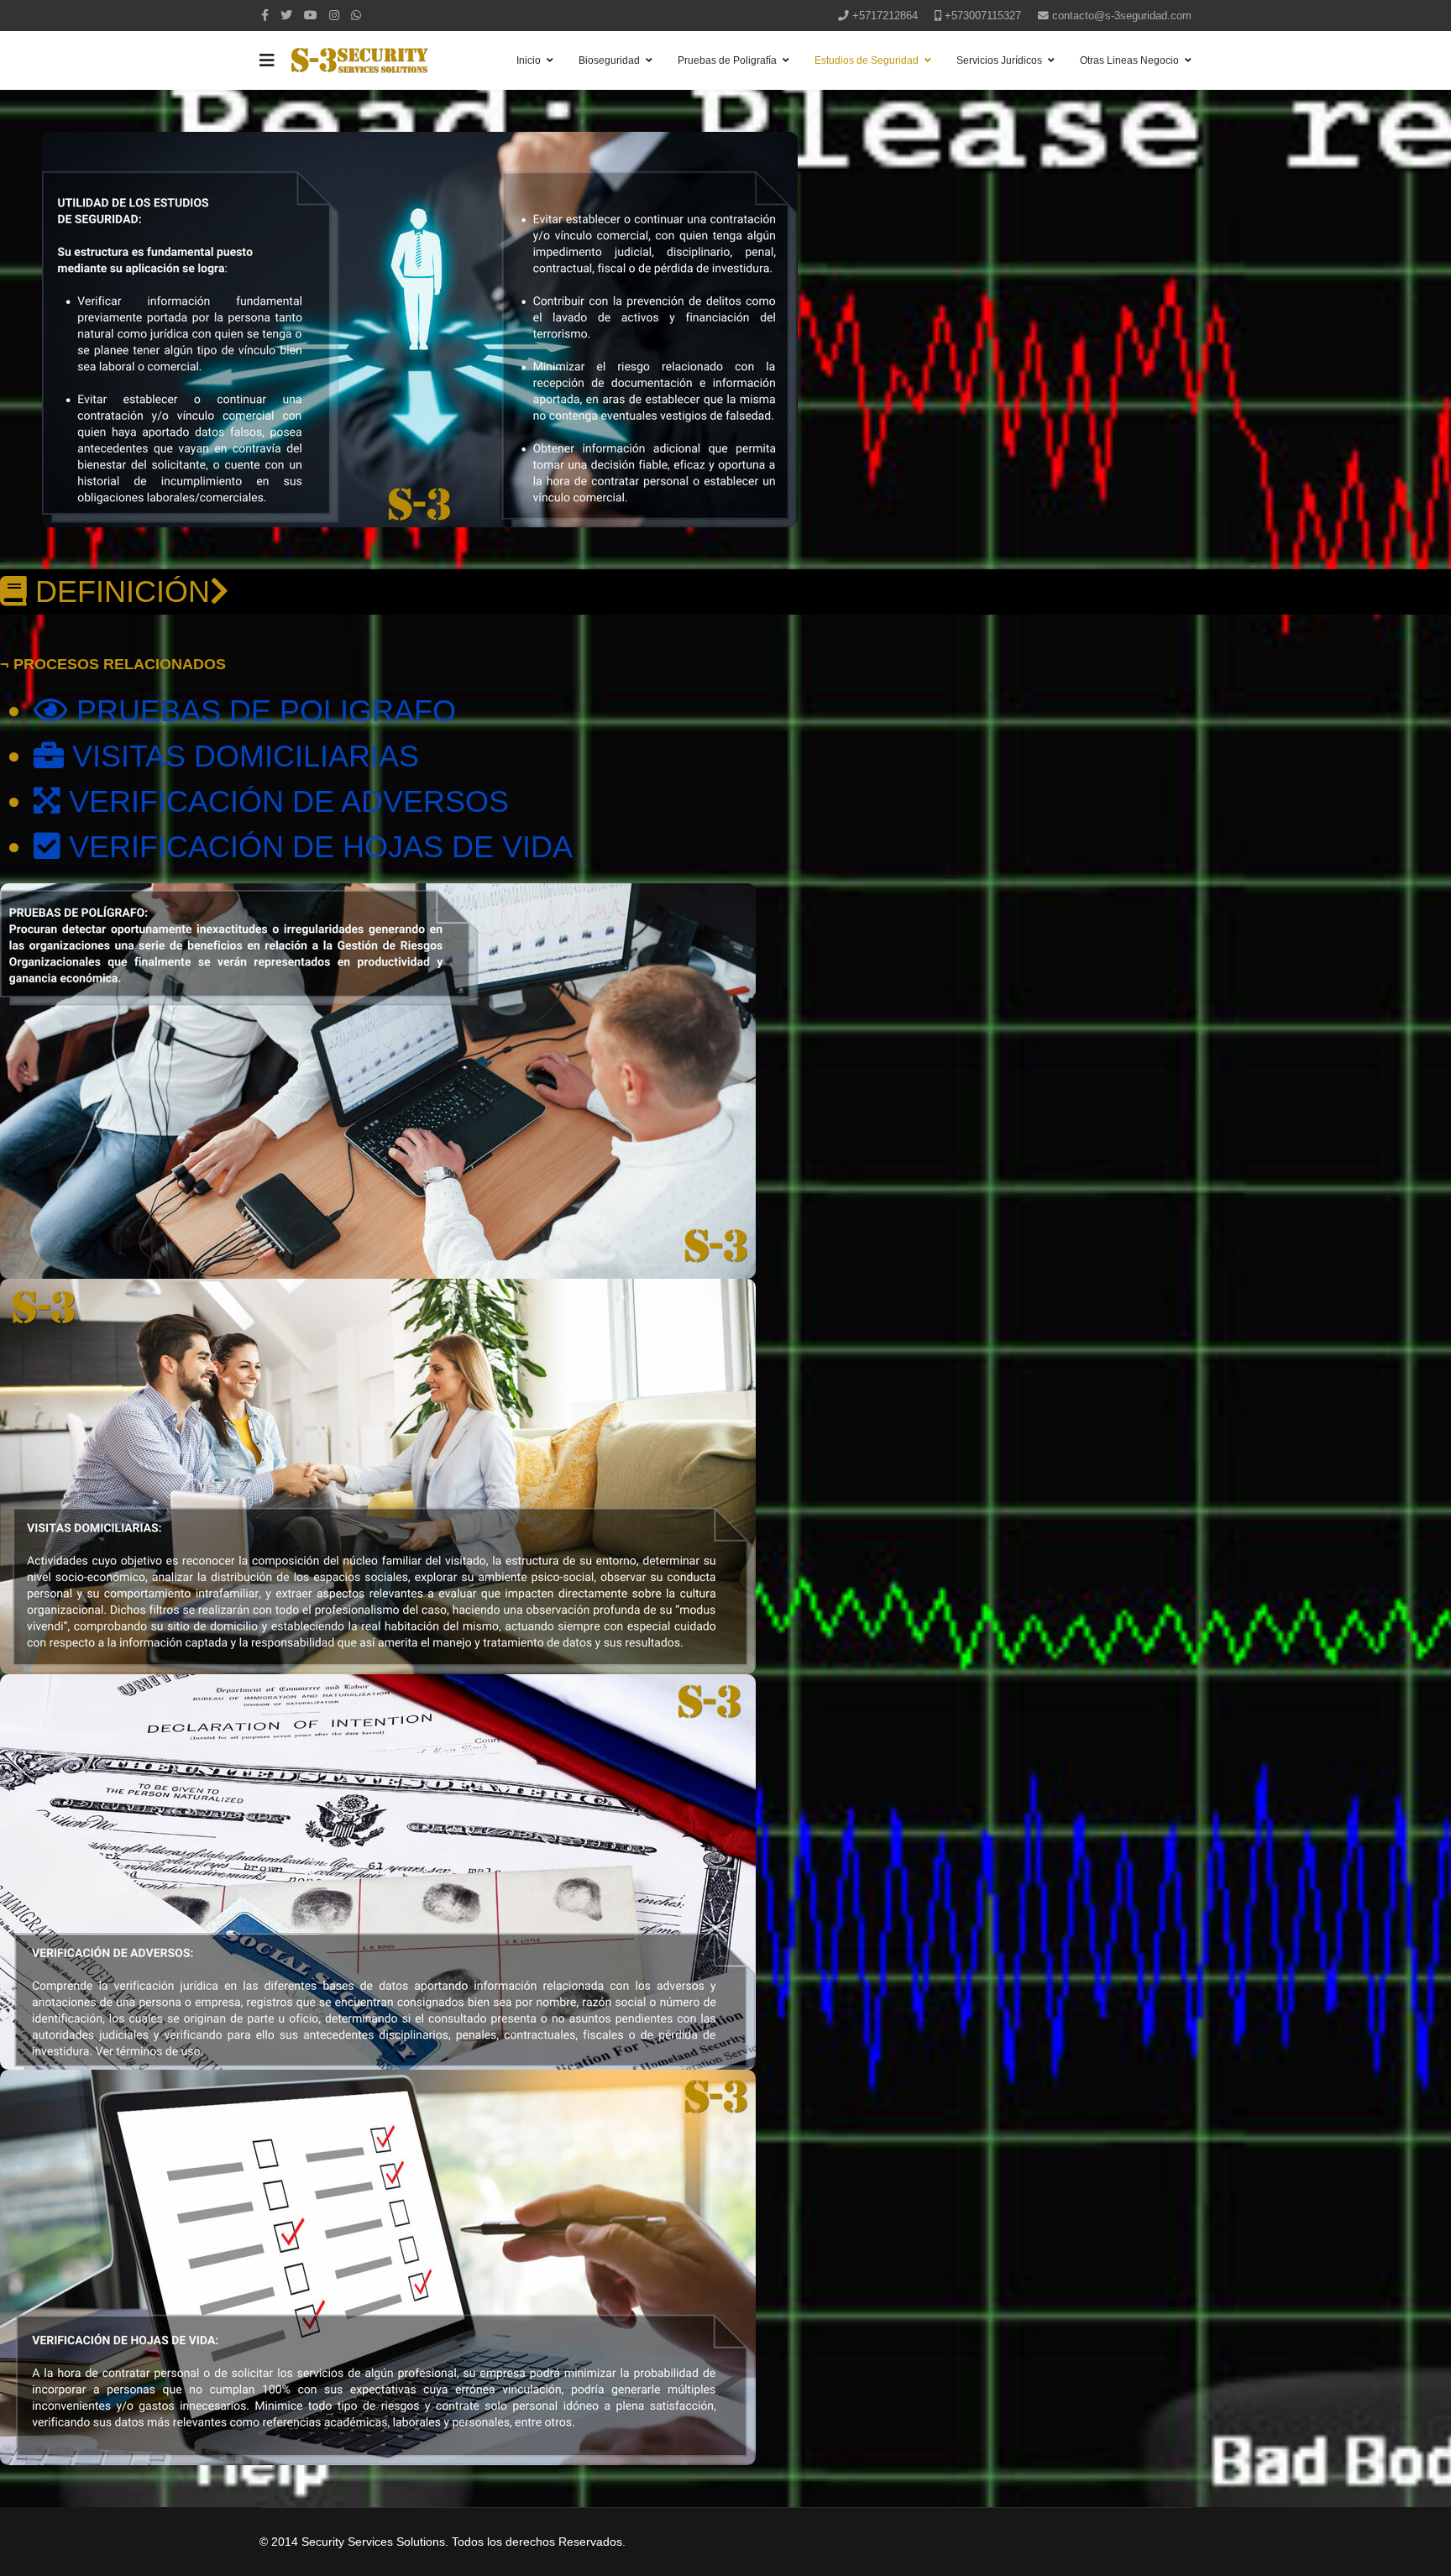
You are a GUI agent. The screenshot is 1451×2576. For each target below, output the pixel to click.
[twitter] (286, 15)
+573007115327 (983, 16)
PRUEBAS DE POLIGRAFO (262, 711)
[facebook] (265, 15)
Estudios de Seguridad (867, 60)
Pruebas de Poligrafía (727, 60)
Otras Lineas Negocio (1129, 60)
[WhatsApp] (356, 15)
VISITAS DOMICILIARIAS (241, 756)
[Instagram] (334, 15)
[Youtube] (311, 15)
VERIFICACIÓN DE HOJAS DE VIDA (317, 847)
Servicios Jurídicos (999, 60)
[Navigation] (267, 60)
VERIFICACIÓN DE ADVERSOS (285, 801)
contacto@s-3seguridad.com (1122, 16)
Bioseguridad (609, 60)
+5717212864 (885, 16)
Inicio (529, 60)
